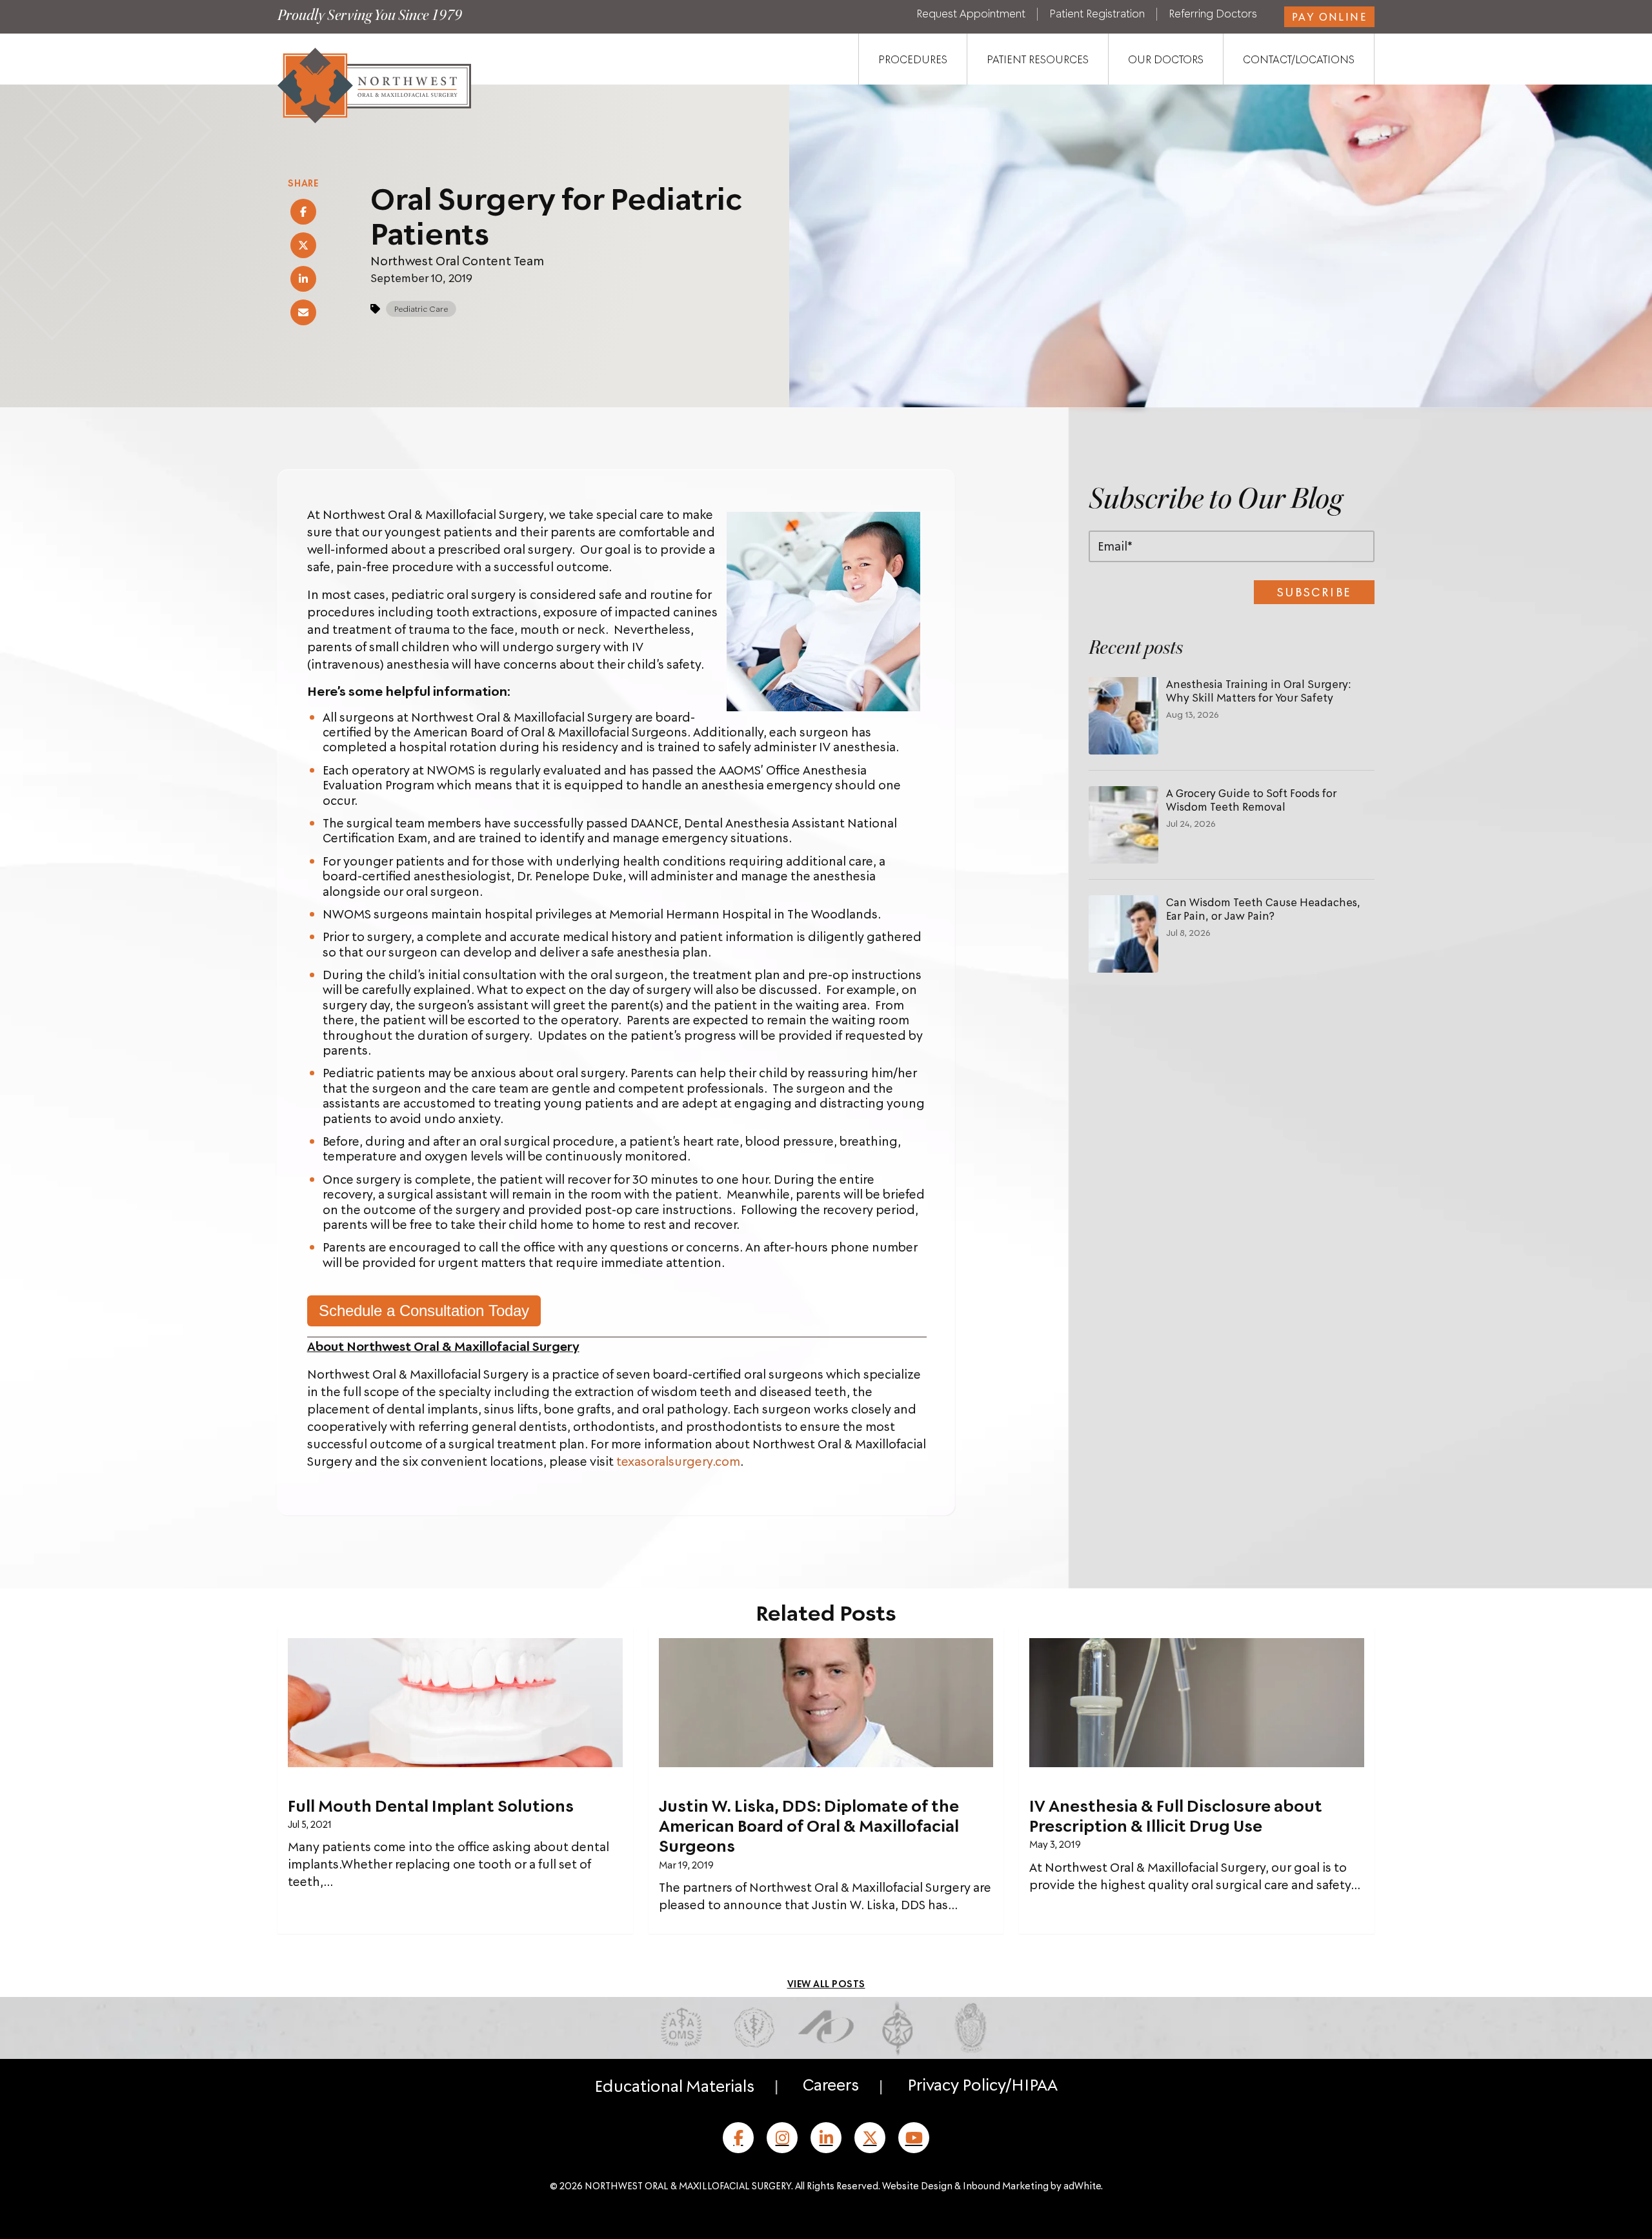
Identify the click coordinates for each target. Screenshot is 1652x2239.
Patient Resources (1038, 59)
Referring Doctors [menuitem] (1213, 14)
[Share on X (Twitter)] (303, 245)
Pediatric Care (421, 309)
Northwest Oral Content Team (457, 260)
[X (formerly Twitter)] (870, 2138)
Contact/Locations (1299, 59)
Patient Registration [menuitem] (1097, 14)
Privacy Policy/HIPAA (982, 2084)
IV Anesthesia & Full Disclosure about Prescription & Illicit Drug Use (1176, 1815)
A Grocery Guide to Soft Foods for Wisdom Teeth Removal (1251, 800)
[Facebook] (738, 2138)
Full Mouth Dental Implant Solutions (431, 1805)
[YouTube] (914, 2138)
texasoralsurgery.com (678, 1461)
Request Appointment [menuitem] (971, 14)
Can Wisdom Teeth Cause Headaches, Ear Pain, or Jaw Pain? (1263, 909)
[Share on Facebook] (303, 212)
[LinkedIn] (826, 2138)
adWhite (1082, 2185)
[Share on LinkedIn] (303, 279)
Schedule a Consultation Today (424, 1311)
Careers (831, 2084)
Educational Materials (674, 2085)
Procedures (913, 59)
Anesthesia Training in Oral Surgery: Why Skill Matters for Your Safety (1259, 691)
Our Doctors (1166, 59)
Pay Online (1329, 16)
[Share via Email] (303, 312)
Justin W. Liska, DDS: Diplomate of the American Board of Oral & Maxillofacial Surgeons (809, 1825)
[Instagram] (782, 2138)
